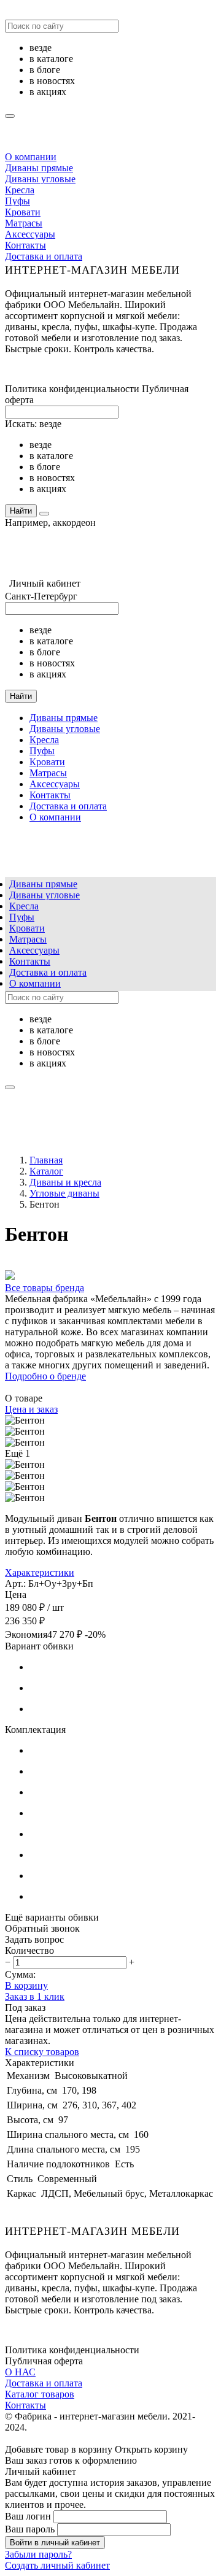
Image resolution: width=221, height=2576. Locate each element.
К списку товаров (42, 2052)
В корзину (26, 1985)
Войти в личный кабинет (55, 2543)
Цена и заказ (31, 1409)
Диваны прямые (39, 168)
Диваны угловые (40, 179)
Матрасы (24, 223)
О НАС (20, 2372)
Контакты (25, 245)
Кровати (23, 212)
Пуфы (17, 201)
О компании (31, 157)
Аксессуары (30, 234)
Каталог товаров (40, 2394)
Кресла (20, 190)
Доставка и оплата (44, 256)
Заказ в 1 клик (35, 1996)
